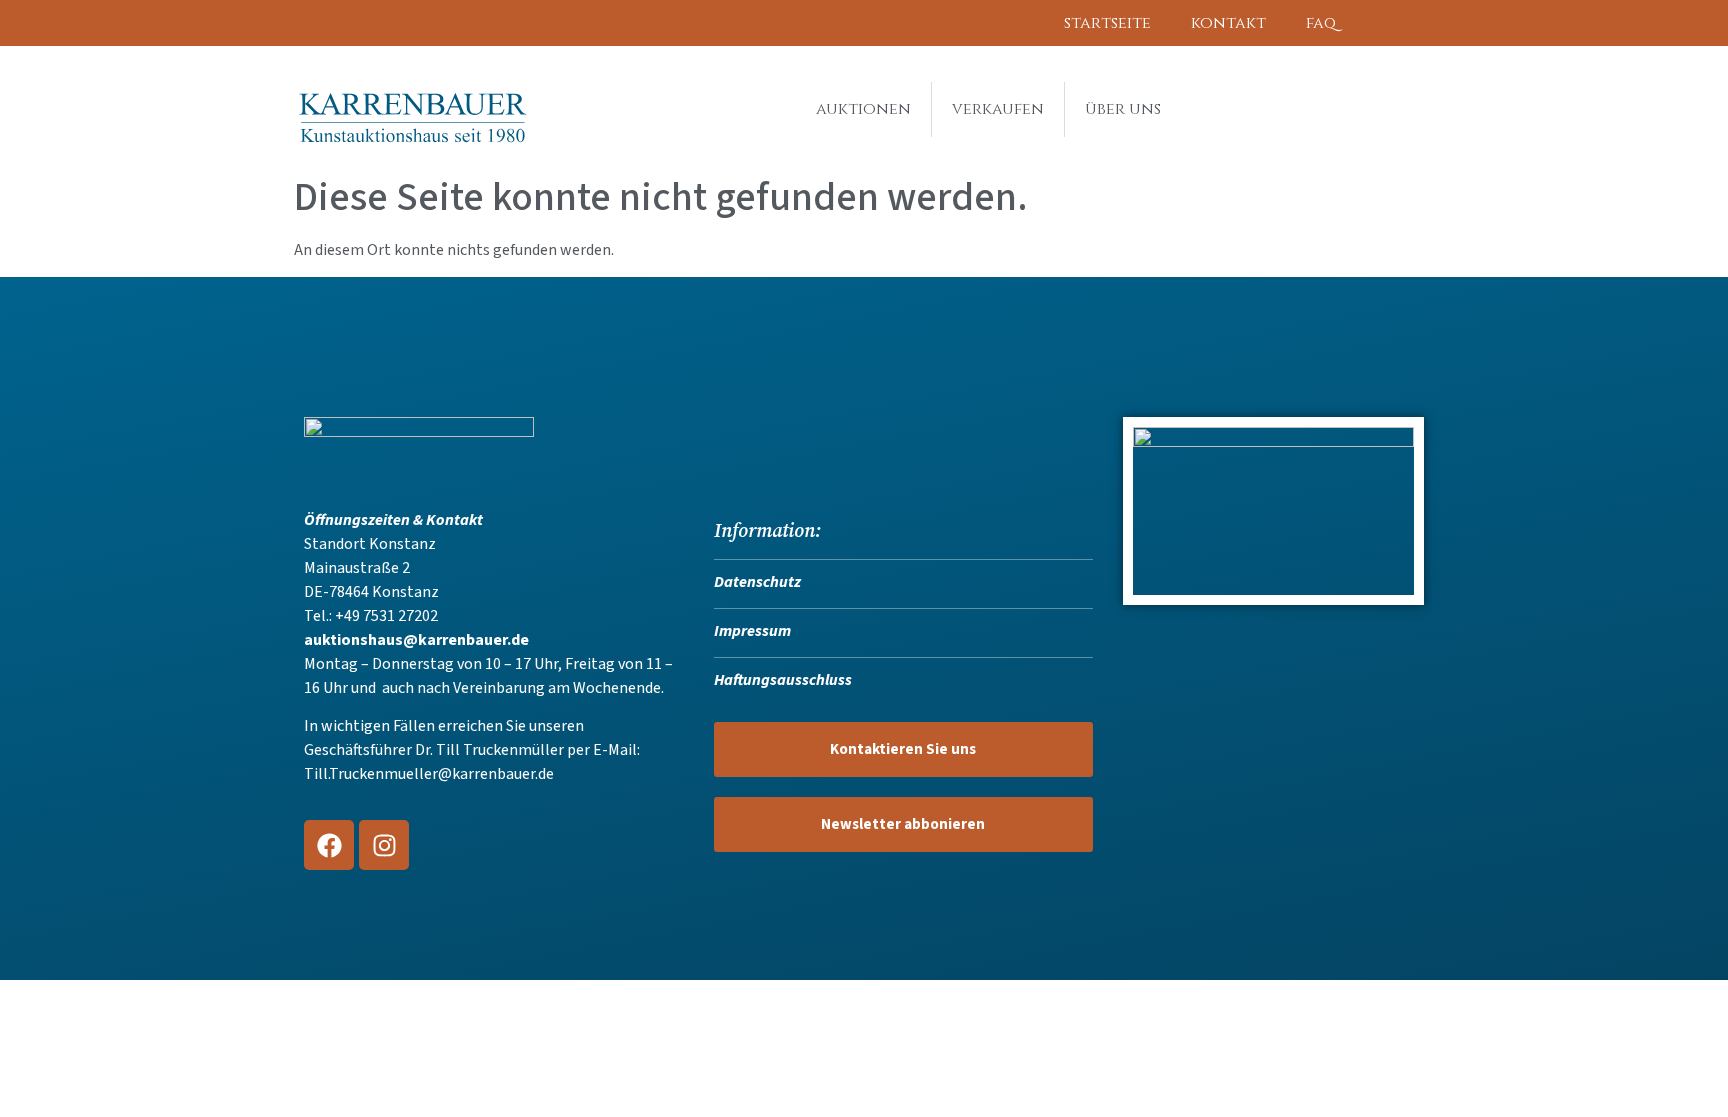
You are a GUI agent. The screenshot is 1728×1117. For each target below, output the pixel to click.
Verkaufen (998, 109)
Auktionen (863, 109)
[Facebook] (329, 845)
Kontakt (1228, 23)
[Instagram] (384, 845)
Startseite (1107, 23)
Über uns (1123, 109)
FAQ (1321, 23)
